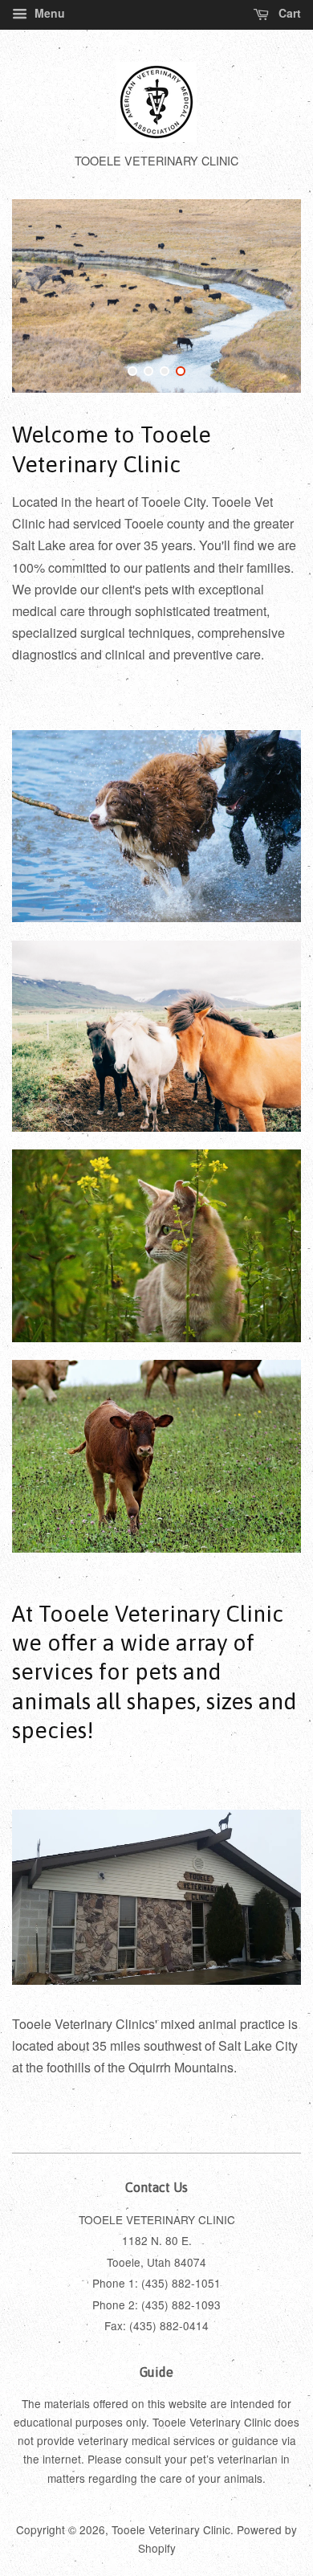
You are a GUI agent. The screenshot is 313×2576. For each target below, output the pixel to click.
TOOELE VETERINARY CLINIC (157, 2219)
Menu (48, 13)
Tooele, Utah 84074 (156, 2262)
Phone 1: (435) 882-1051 (156, 2283)
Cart (288, 13)
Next (267, 296)
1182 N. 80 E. (157, 2240)
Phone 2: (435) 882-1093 (156, 2305)
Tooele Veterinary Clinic (171, 2529)
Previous (46, 296)
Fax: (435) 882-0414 (156, 2325)
